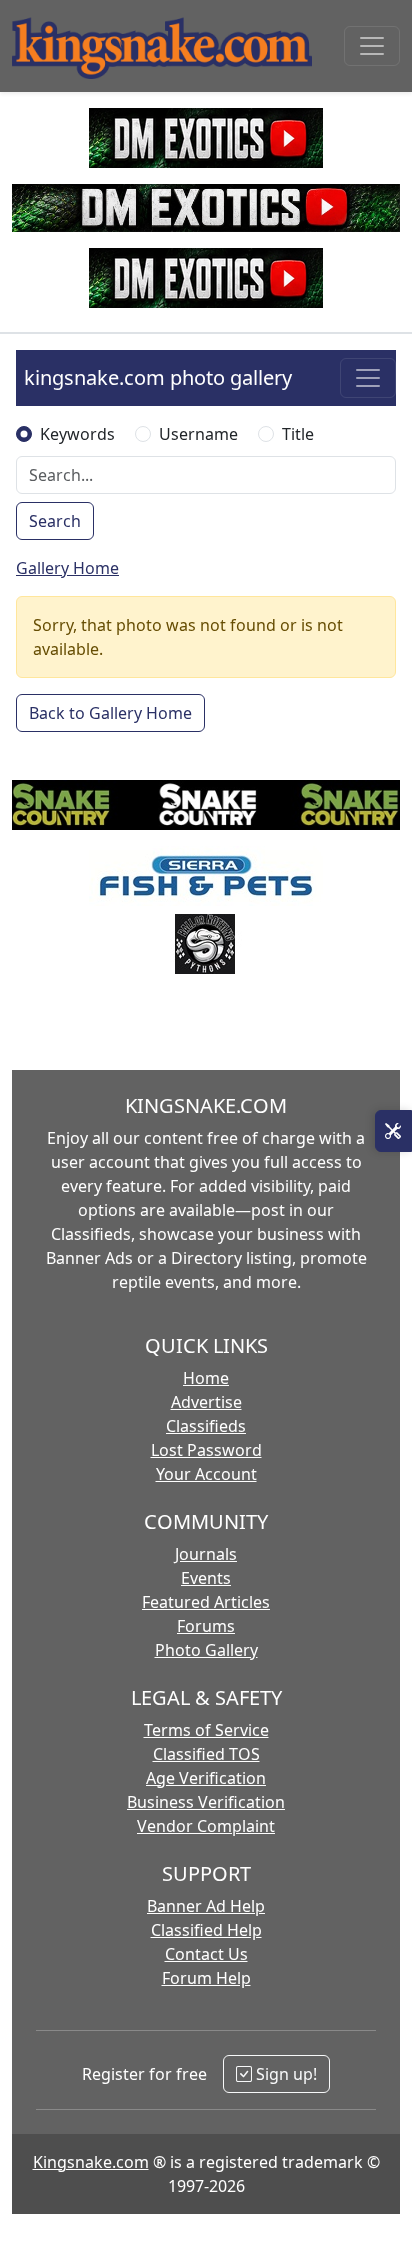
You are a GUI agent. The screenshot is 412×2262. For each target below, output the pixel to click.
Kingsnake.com (91, 2162)
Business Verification (206, 1802)
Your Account (206, 1474)
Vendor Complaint (206, 1826)
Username (198, 434)
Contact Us (206, 1954)
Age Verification (206, 1778)
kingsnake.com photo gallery (158, 377)
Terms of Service (206, 1730)
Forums (206, 1626)
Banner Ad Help (206, 1906)
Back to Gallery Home (110, 713)
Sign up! (284, 2074)
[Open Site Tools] (393, 1131)
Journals (206, 1554)
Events (206, 1578)
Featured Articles (206, 1602)
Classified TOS (206, 1754)
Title (298, 434)
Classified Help (206, 1930)
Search (55, 521)
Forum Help (206, 1978)
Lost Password (206, 1450)
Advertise (206, 1402)
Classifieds (206, 1426)
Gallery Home (67, 568)
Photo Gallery (206, 1650)
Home (206, 1378)
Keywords (77, 434)
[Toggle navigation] (372, 46)
